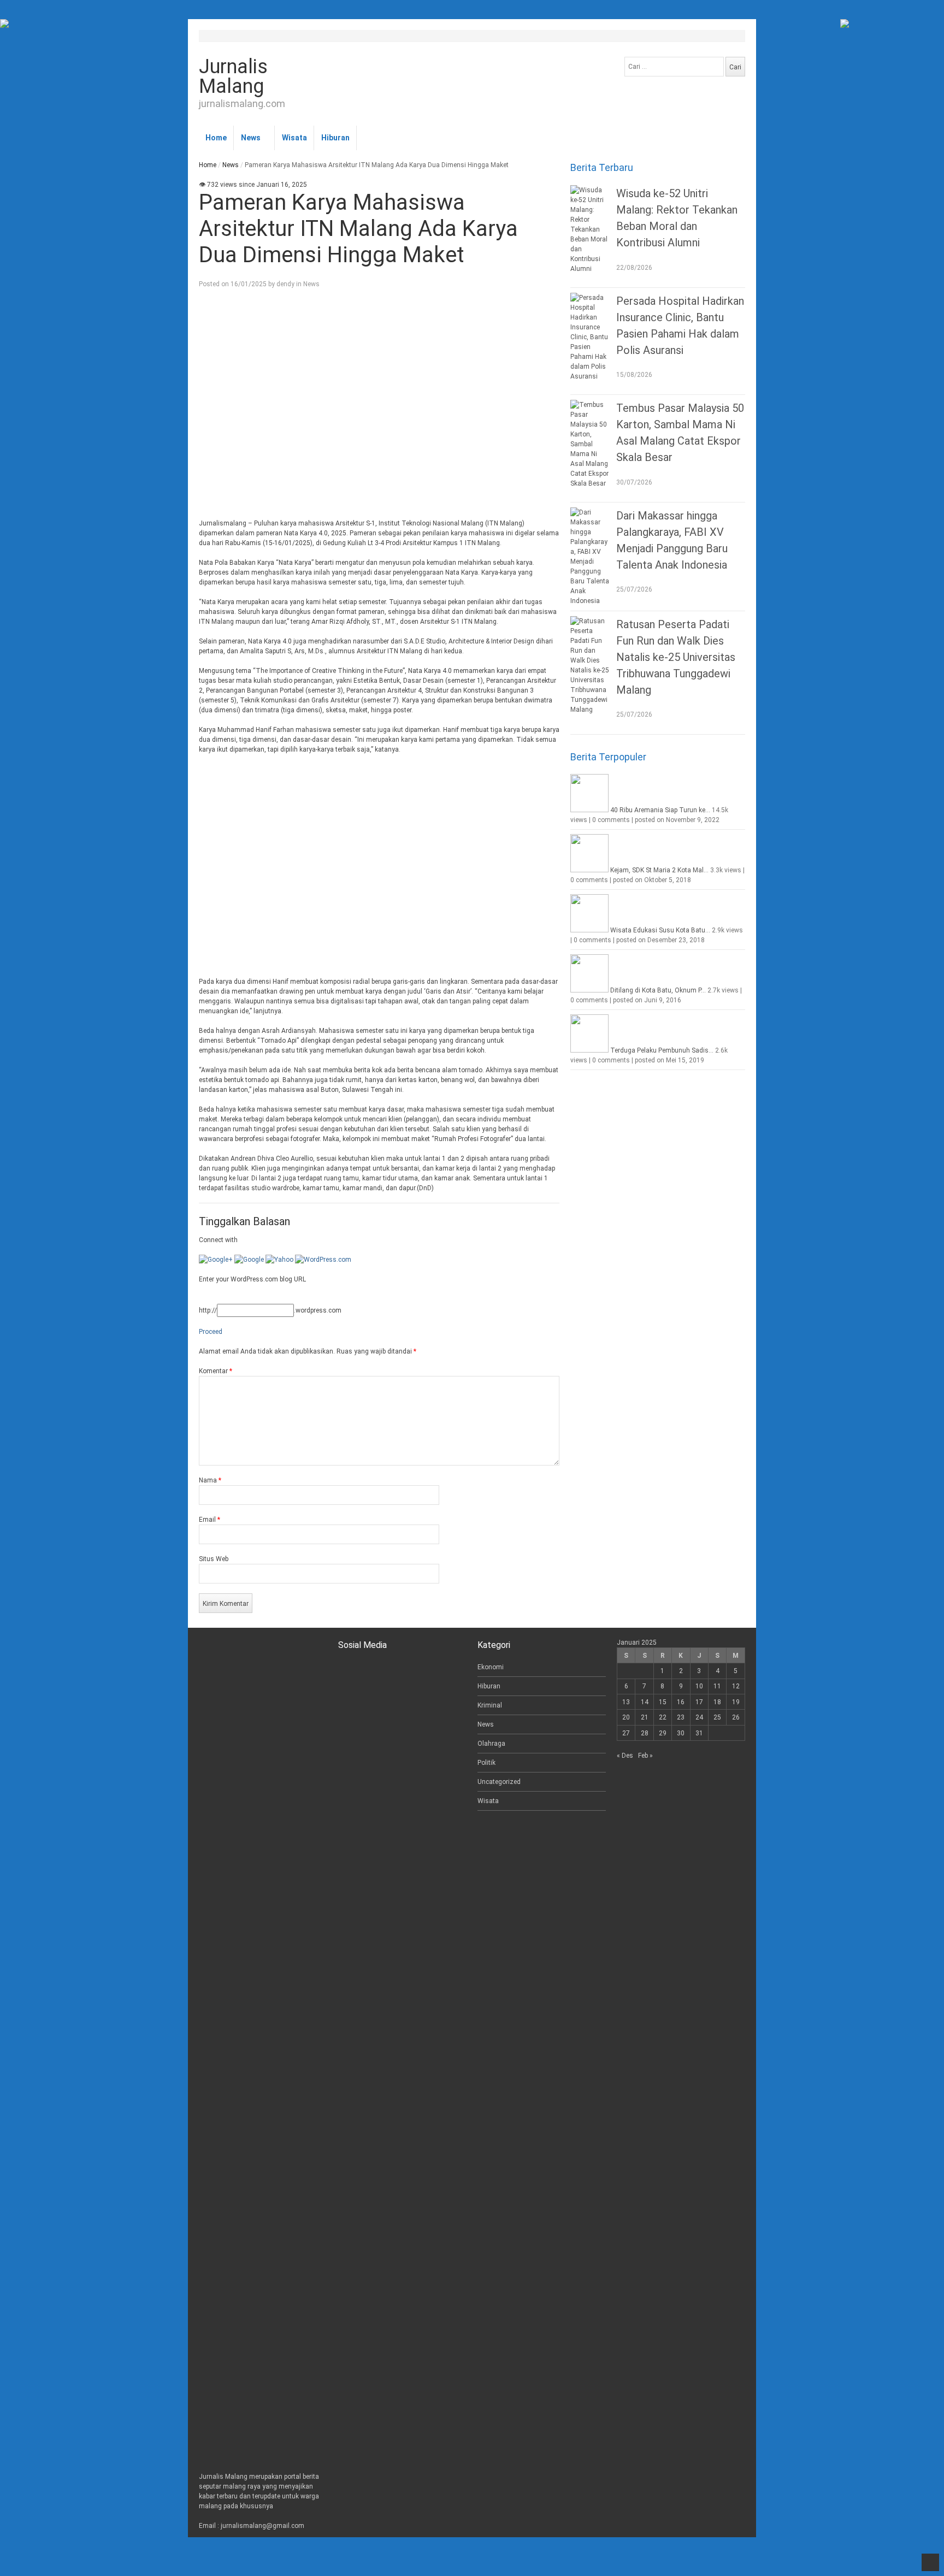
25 (717, 1717)
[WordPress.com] (323, 1260)
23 (681, 1717)
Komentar (216, 1371)
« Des (625, 1756)
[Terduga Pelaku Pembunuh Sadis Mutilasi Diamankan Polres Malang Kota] (589, 1050)
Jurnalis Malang (233, 76)
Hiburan (335, 138)
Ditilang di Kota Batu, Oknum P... (658, 990)
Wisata (294, 138)
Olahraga (491, 1744)
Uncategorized (499, 1782)
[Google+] (216, 1260)
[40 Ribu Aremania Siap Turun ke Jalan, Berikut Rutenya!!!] (589, 810)
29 (663, 1733)
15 (663, 1702)
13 (626, 1702)
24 (699, 1717)
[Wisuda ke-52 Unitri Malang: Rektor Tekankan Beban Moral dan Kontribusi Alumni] (591, 229)
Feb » (645, 1756)
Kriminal (490, 1705)
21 (645, 1717)
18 (717, 1702)
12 (736, 1686)
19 (736, 1702)
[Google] (249, 1260)
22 (663, 1717)
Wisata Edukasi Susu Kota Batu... (660, 930)
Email (210, 1520)
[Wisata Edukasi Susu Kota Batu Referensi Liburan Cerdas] (589, 930)
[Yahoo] (279, 1260)
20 (626, 1717)
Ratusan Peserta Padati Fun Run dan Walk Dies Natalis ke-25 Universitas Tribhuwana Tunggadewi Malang (676, 657)
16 (681, 1702)
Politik (486, 1763)
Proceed (211, 1332)
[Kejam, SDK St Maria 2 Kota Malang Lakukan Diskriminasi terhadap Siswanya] (589, 870)
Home (216, 138)
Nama (210, 1480)
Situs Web (214, 1559)
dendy (285, 284)
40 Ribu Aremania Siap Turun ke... (660, 810)
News (251, 138)
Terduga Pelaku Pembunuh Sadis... (662, 1050)
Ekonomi (491, 1667)
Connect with (218, 1240)
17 (699, 1702)
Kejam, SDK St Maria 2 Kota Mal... (659, 870)
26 (736, 1717)
